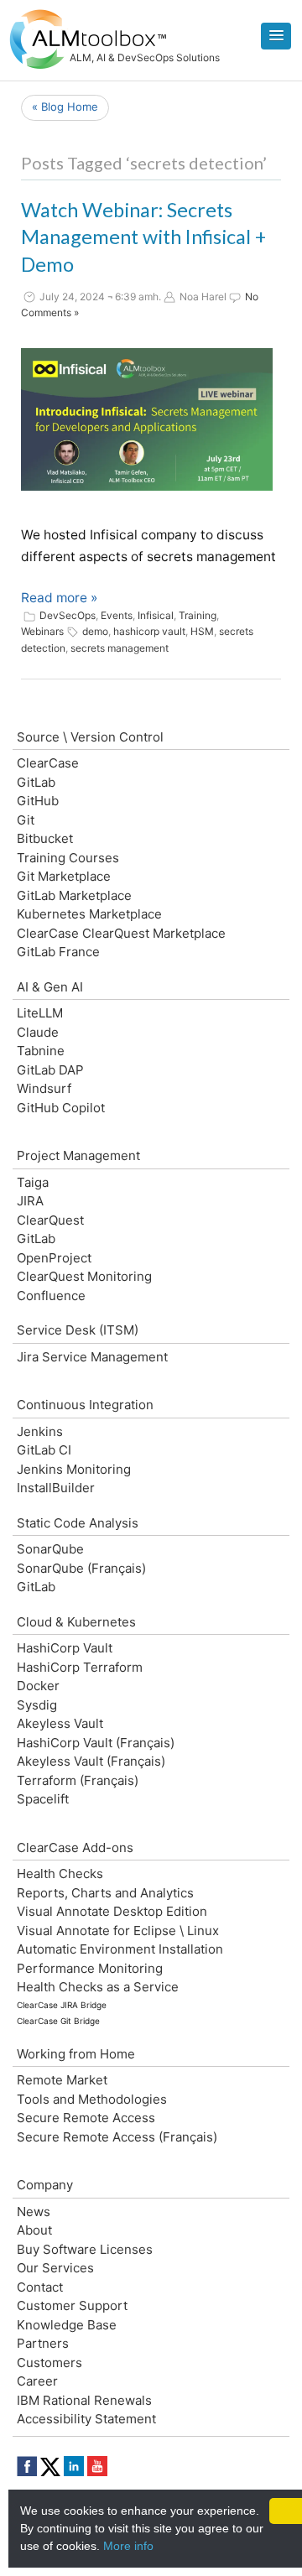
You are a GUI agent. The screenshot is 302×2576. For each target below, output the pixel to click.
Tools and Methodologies (92, 2099)
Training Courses (68, 858)
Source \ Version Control (90, 737)
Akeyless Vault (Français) (91, 1761)
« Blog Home (65, 107)
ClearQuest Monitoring (84, 1276)
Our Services (55, 2268)
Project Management (78, 1155)
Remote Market (62, 2080)
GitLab (36, 782)
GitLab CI (44, 1450)
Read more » (59, 598)
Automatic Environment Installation (120, 1949)
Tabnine (41, 1051)
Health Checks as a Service (98, 1987)
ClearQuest (50, 1220)
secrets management (120, 648)
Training (198, 615)
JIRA (30, 1201)
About (34, 2230)
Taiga (33, 1182)
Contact (40, 2287)
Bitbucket (45, 838)
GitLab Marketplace (74, 895)
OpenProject (54, 1258)
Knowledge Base (67, 2325)
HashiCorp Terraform (80, 1667)
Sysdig (37, 1705)
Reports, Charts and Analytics (105, 1893)
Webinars (42, 631)
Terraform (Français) (78, 1780)
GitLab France (58, 952)
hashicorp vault (149, 631)
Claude (38, 1032)
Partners (43, 2343)
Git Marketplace (64, 876)
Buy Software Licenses (85, 2249)
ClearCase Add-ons (75, 1847)
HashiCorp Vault (65, 1648)
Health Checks (60, 1873)
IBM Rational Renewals (84, 2400)
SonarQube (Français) (81, 1568)
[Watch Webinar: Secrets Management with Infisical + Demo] (147, 419)
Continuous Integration (85, 1405)
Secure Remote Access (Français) (117, 2137)
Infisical (156, 615)
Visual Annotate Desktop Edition (112, 1911)
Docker (38, 1686)
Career (37, 2381)
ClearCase (48, 763)
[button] (276, 36)
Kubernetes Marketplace (89, 914)
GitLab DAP (50, 1070)
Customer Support (72, 2305)
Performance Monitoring (90, 1968)
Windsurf (44, 1088)
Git (26, 820)
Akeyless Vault (60, 1723)
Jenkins (40, 1431)
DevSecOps (68, 615)
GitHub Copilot (61, 1108)
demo (95, 631)
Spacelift (43, 1799)
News (34, 2212)
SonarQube (50, 1549)
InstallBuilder (56, 1488)
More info (128, 2546)
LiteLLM (40, 1013)
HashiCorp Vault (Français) (96, 1743)
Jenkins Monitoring (74, 1469)
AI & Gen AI (50, 987)
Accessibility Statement (86, 2419)
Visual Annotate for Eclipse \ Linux (118, 1931)
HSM (202, 631)
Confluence (51, 1296)
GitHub (38, 801)
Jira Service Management (92, 1357)
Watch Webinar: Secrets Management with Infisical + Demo (143, 237)
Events (117, 615)
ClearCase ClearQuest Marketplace (121, 933)
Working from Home (76, 2054)
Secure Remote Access (86, 2118)
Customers (49, 2363)
